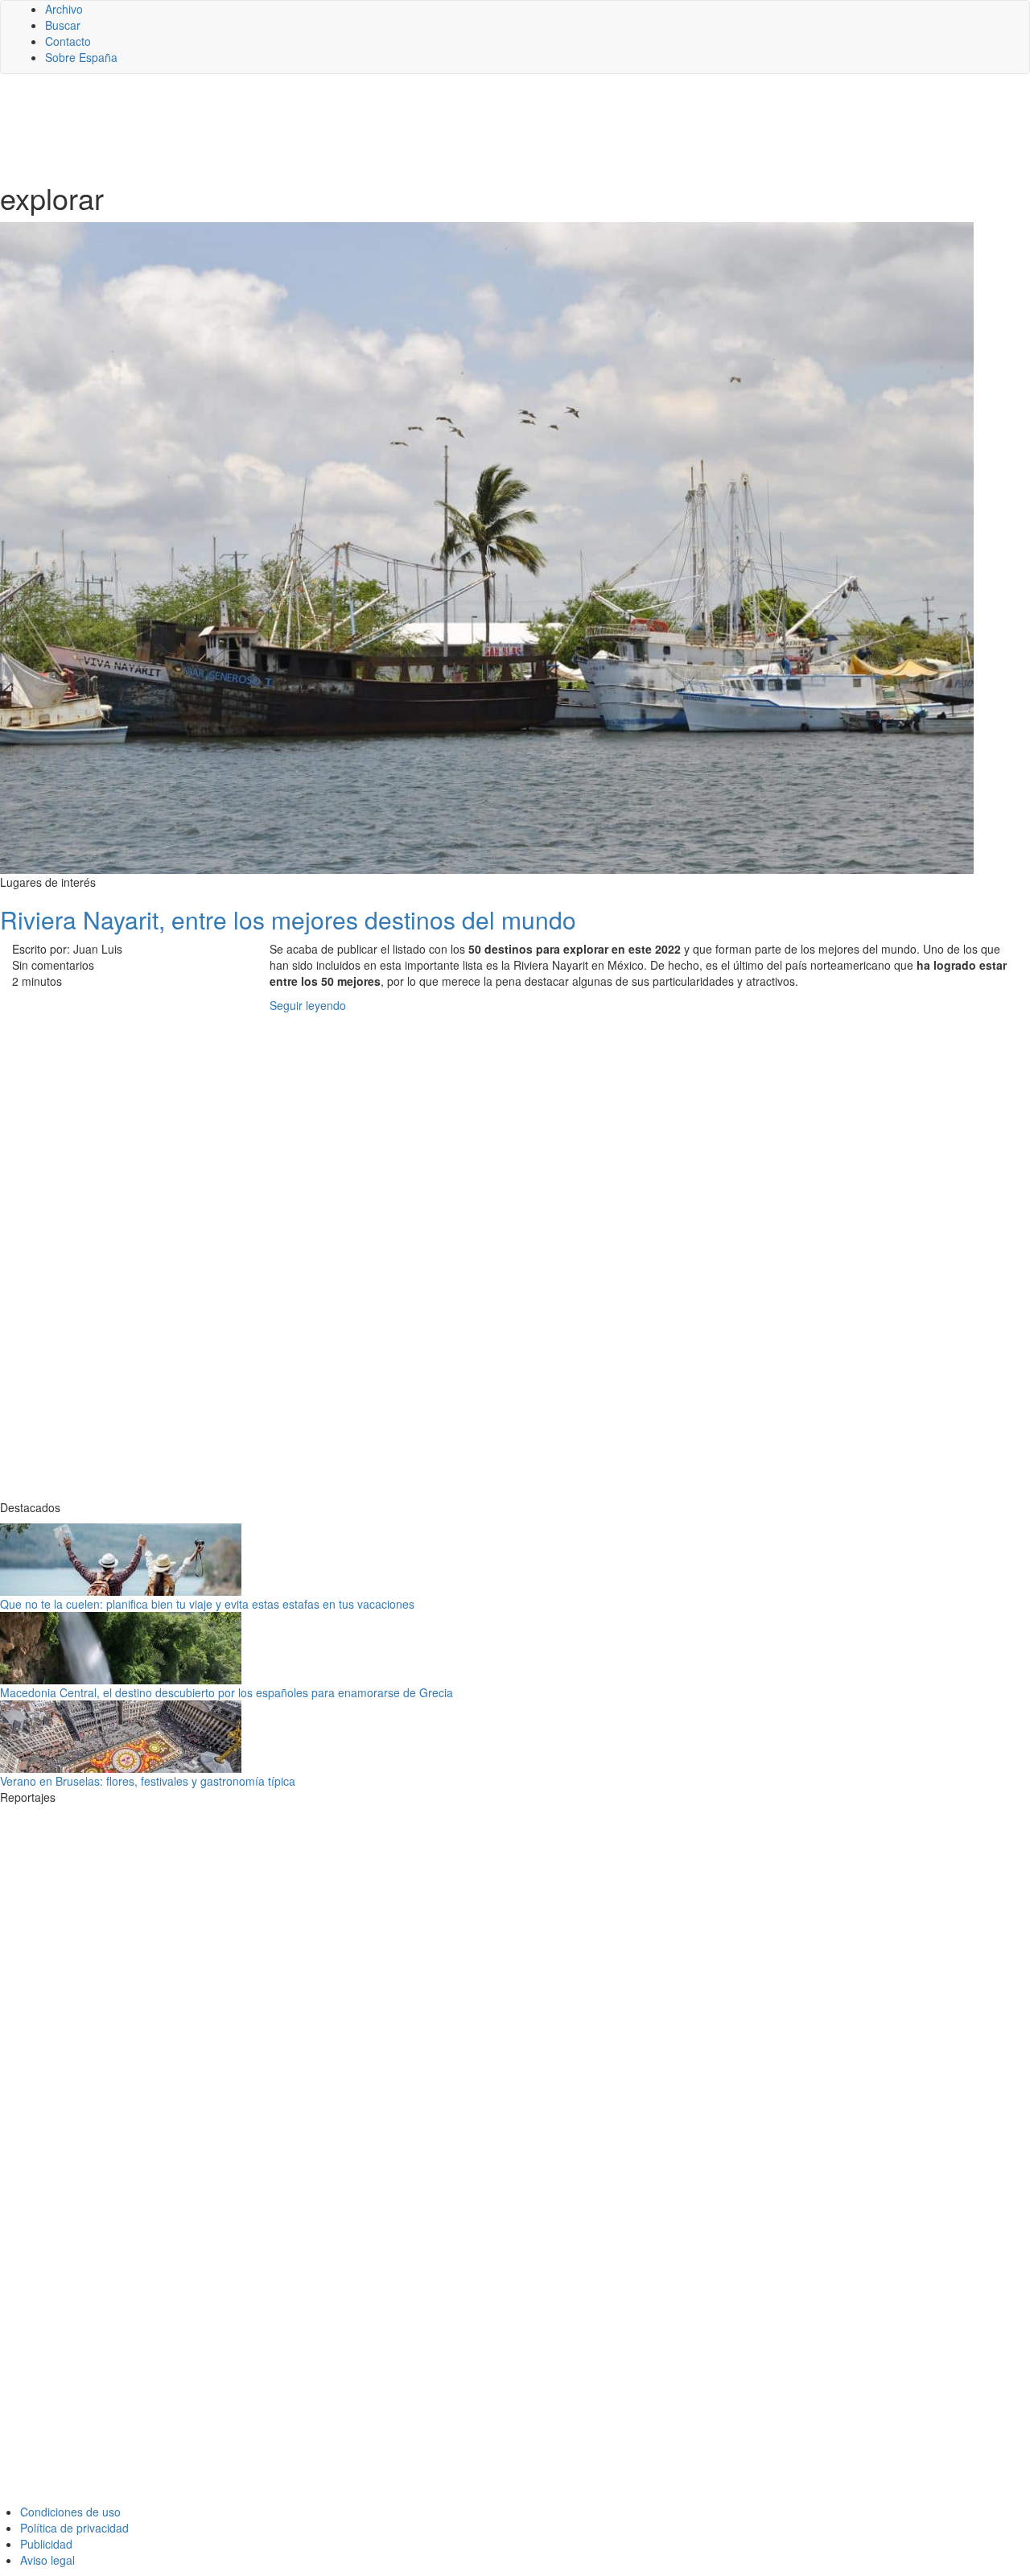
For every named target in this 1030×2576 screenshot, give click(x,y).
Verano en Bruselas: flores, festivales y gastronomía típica (148, 1781)
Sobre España (81, 57)
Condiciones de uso (70, 2512)
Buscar (63, 25)
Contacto (68, 41)
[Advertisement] (394, 126)
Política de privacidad (74, 2528)
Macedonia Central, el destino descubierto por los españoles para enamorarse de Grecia (227, 1692)
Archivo (64, 9)
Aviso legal (47, 2560)
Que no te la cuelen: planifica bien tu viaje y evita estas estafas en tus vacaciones (207, 1604)
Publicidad (46, 2544)
